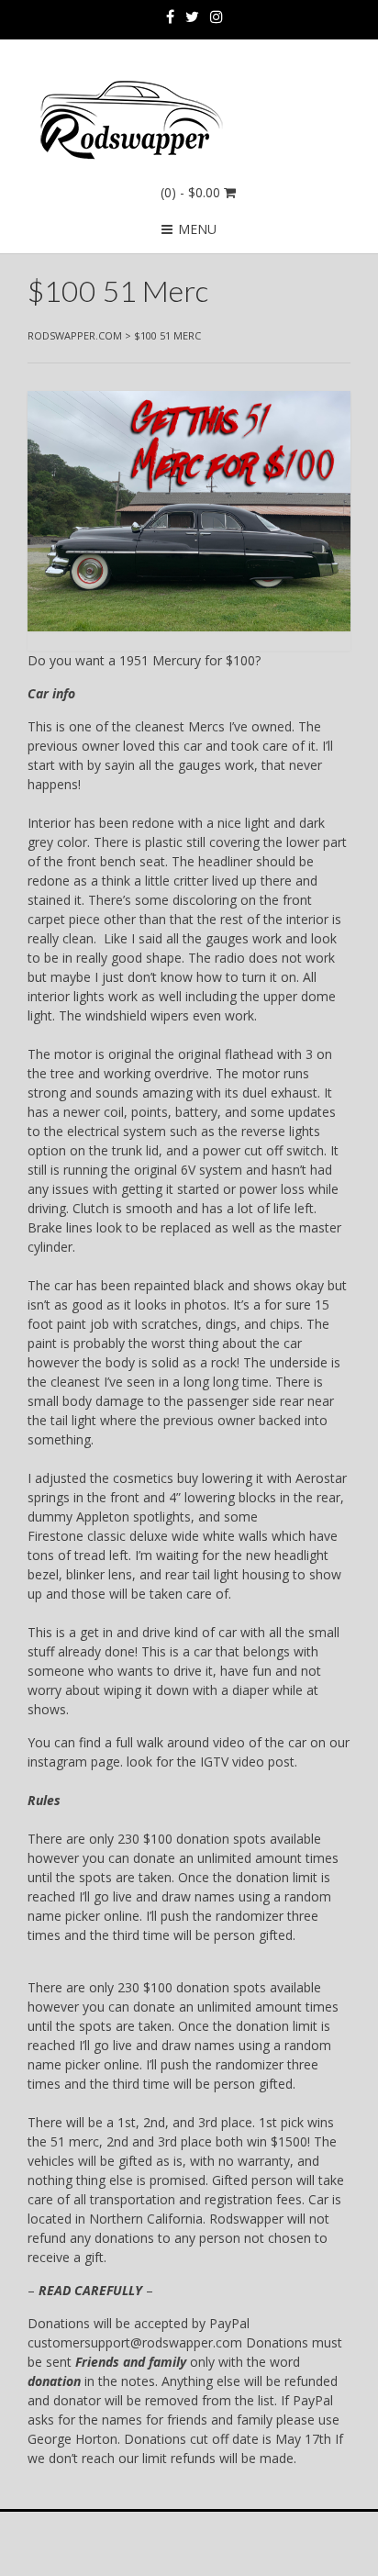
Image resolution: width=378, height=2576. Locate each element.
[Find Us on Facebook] (170, 17)
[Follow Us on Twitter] (192, 17)
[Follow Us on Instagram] (217, 17)
